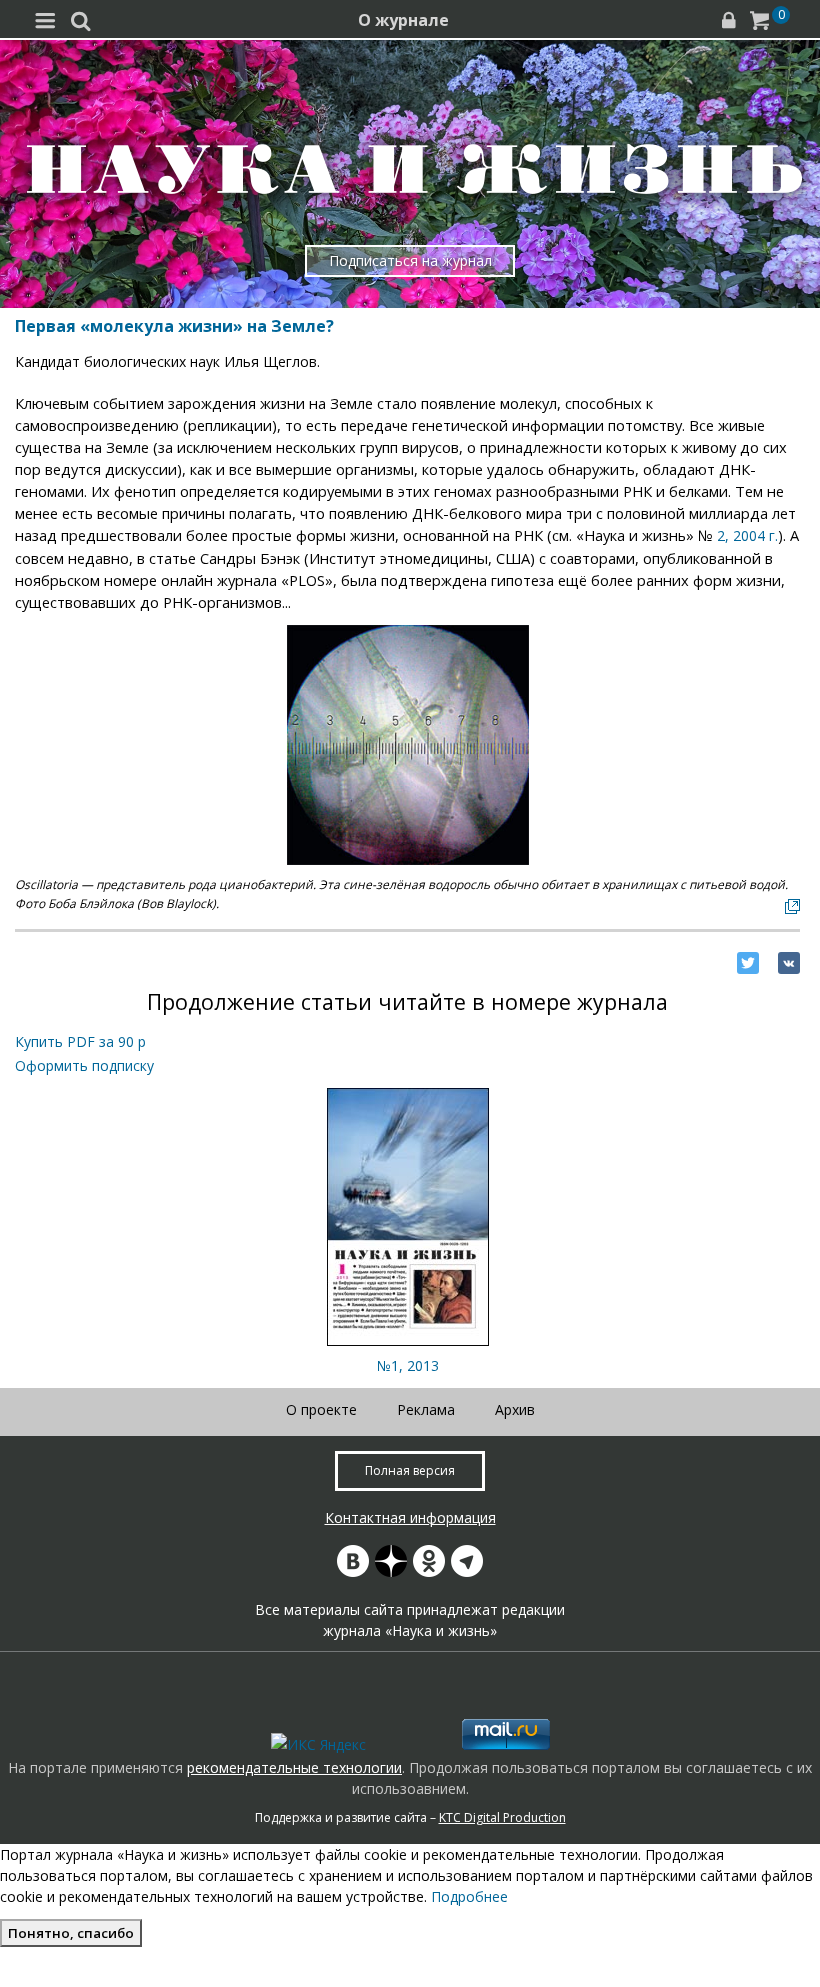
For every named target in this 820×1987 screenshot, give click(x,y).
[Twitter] (748, 963)
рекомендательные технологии (294, 1767)
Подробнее (469, 1896)
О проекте (321, 1409)
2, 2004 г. (747, 535)
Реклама (426, 1409)
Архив (515, 1409)
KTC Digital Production (502, 1817)
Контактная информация (410, 1517)
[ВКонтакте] (789, 963)
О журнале (403, 20)
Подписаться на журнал (410, 260)
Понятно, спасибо (71, 1933)
